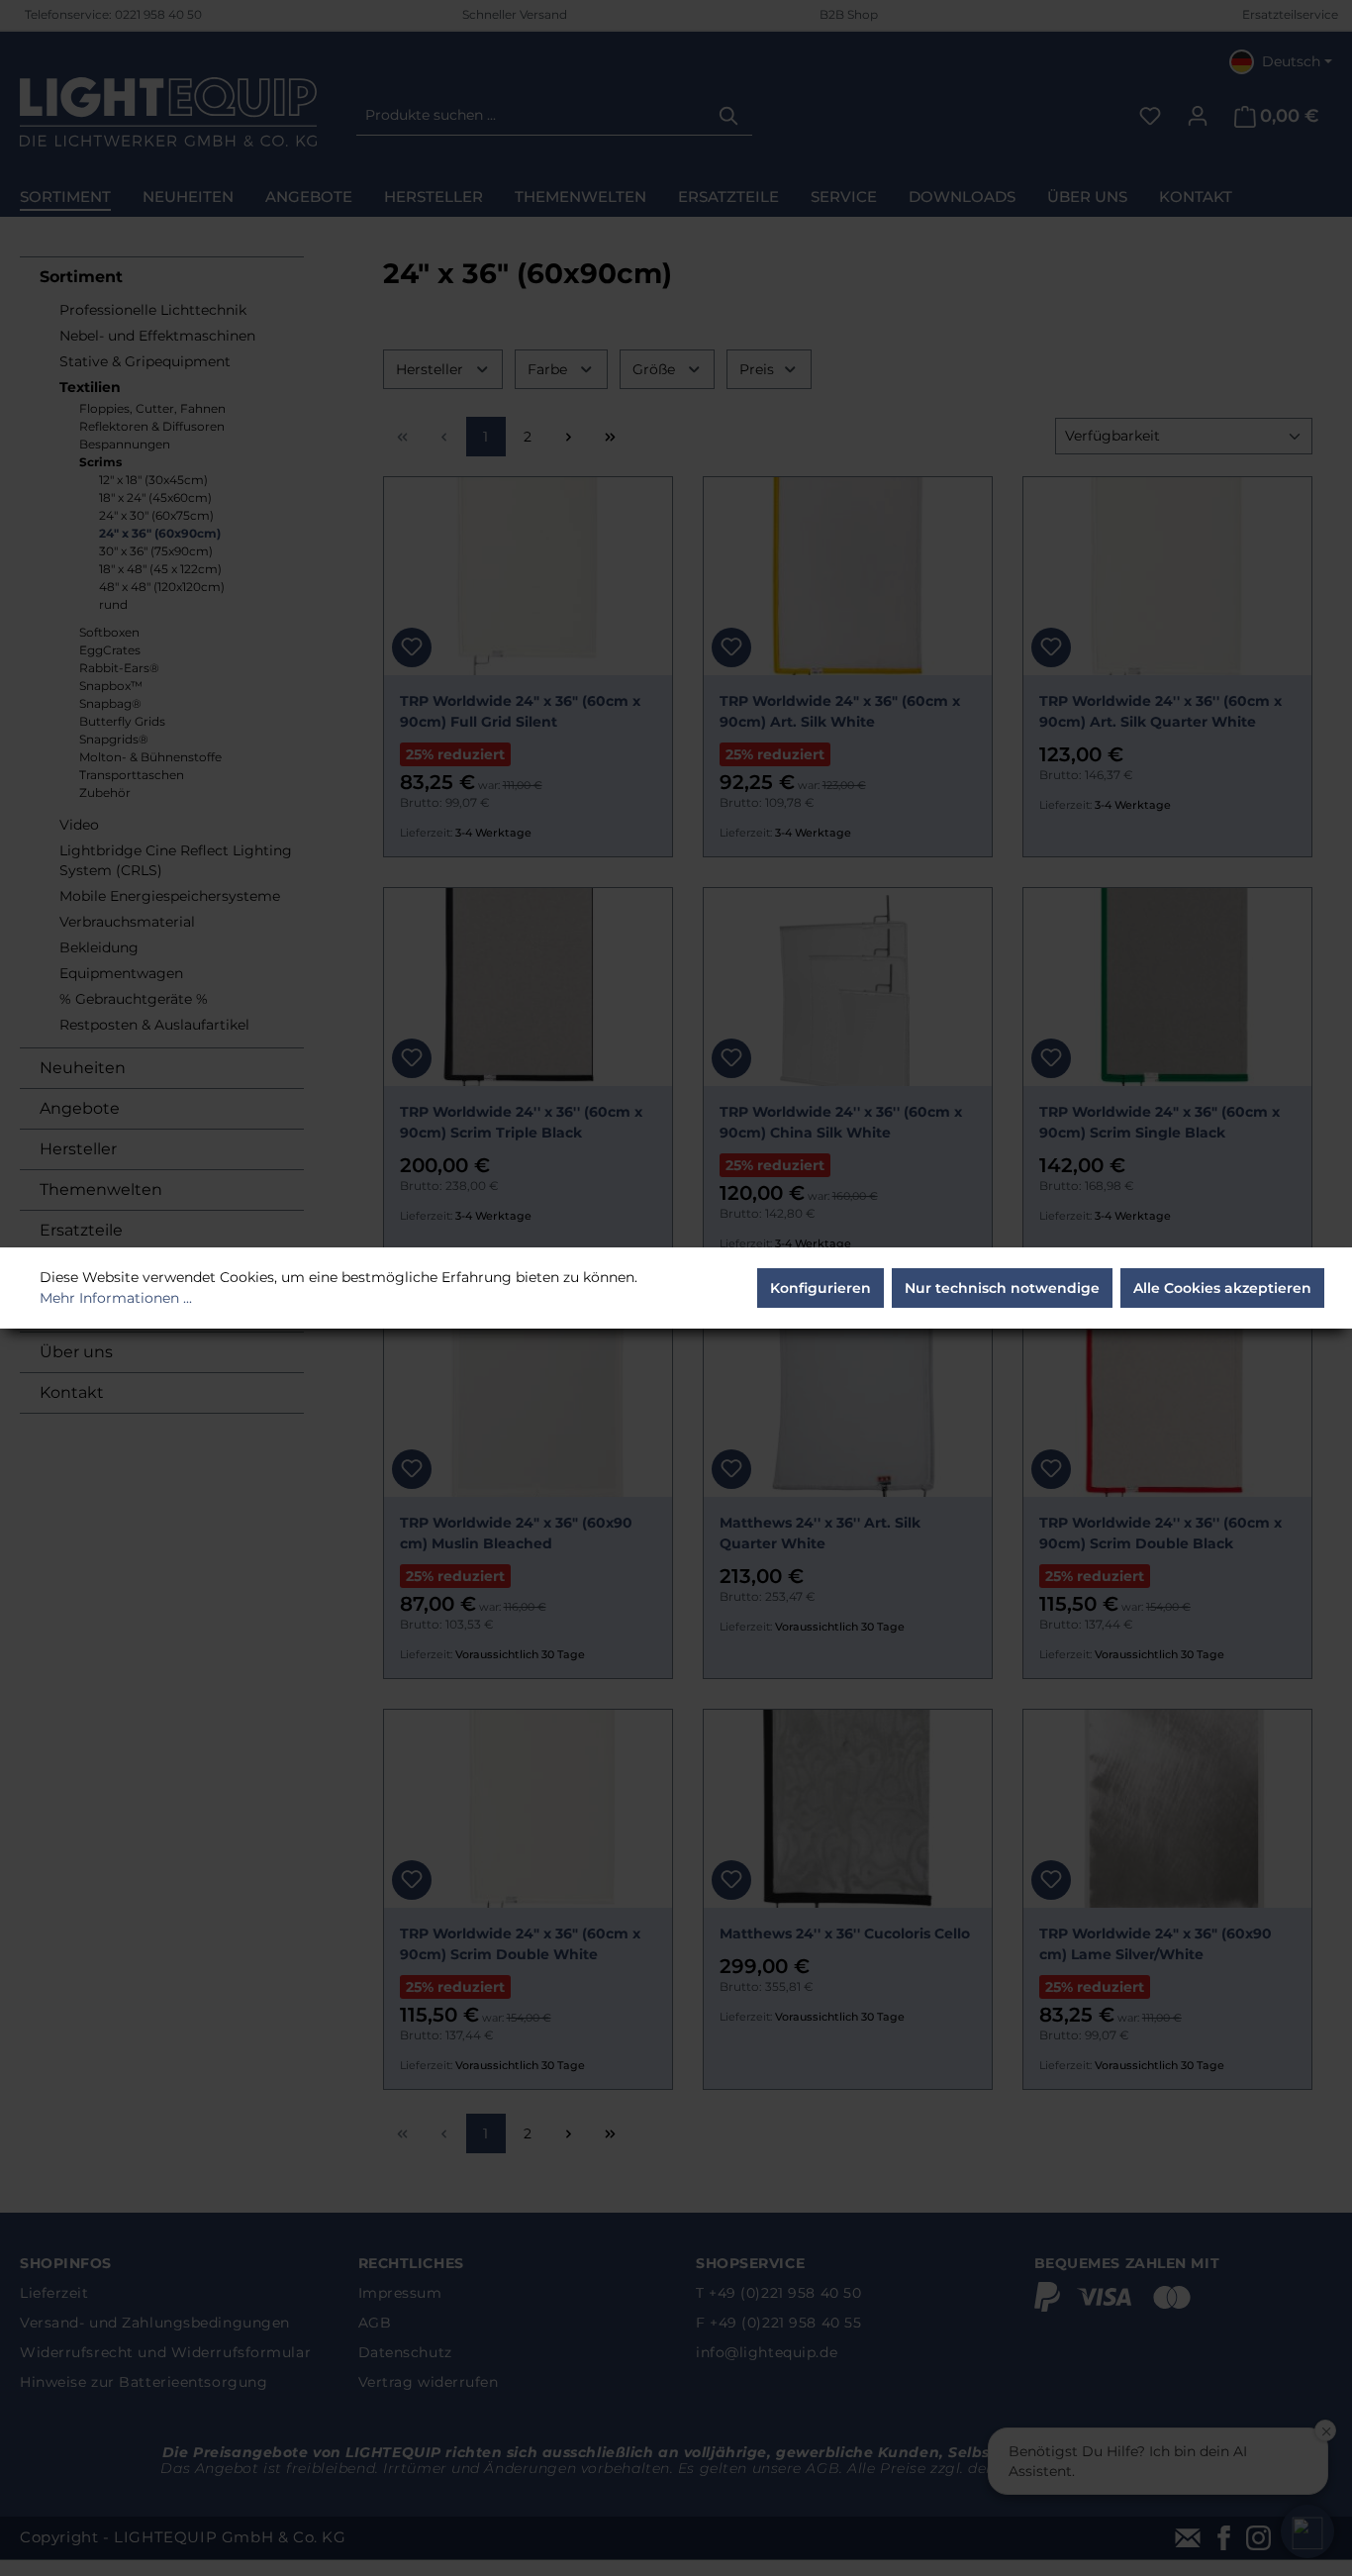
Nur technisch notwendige (1002, 1288)
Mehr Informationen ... (116, 1298)
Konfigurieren (821, 1288)
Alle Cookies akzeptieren (1222, 1288)
